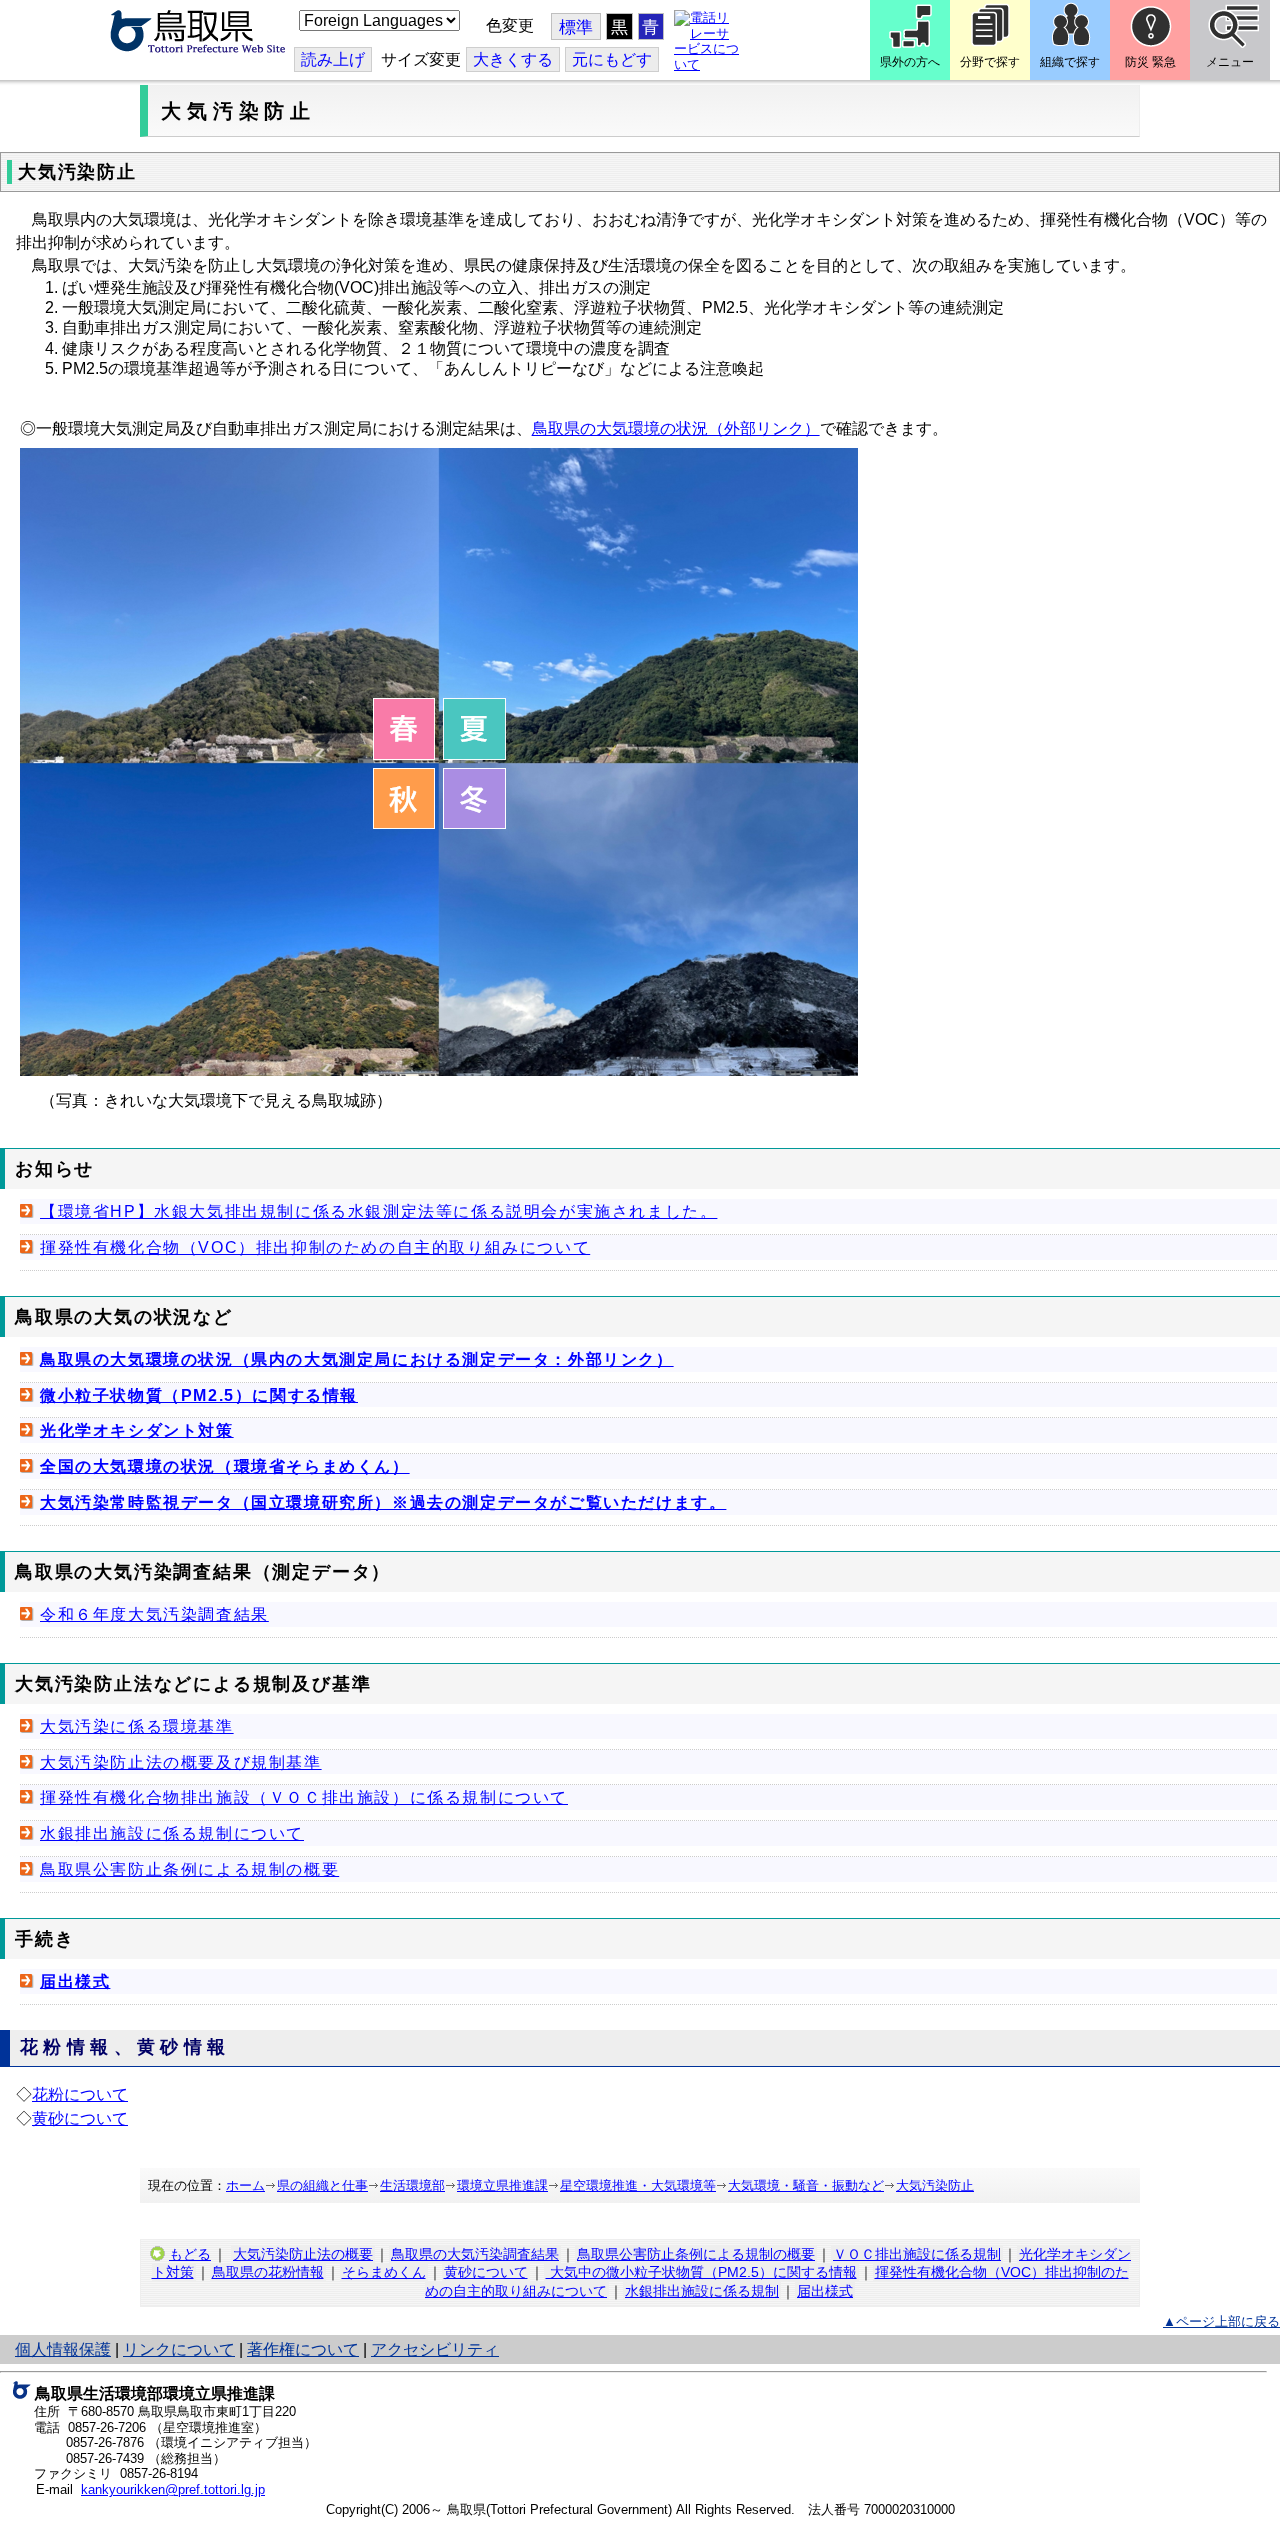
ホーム (245, 2185)
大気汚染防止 (935, 2185)
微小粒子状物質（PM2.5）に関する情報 (199, 1395)
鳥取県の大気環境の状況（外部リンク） (676, 428)
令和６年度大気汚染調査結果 (154, 1614)
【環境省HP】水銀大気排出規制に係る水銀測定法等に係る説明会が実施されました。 (378, 1211)
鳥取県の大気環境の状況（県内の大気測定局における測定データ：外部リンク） (357, 1359)
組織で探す (1070, 62)
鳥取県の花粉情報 (268, 2272)
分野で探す (990, 62)
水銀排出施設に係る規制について (172, 1833)
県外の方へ (910, 62)
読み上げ (333, 59)
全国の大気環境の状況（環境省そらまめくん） (225, 1466)
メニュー (1230, 62)
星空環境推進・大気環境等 (638, 2185)
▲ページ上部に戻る (1221, 2321)
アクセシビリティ (435, 2349)
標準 (576, 27)
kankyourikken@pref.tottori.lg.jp (173, 2489)
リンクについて (179, 2349)
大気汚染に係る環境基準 (137, 1726)
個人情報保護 (63, 2349)
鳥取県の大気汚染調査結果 (475, 2254)
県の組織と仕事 (322, 2185)
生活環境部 (412, 2185)
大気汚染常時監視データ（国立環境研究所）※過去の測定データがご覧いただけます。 (383, 1502)
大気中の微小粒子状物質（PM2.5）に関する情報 (701, 2272)
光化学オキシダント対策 (137, 1430)
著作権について (303, 2349)
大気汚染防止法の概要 (303, 2254)
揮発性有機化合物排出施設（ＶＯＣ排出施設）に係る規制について (304, 1797)
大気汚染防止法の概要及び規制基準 (181, 1762)
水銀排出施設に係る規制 (702, 2291)
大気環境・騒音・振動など (806, 2185)
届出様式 (75, 1981)
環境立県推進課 (502, 2185)
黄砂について (80, 2118)
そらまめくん (384, 2272)
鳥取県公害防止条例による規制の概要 (189, 1869)
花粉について (80, 2094)
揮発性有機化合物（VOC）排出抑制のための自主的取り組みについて (315, 1247)
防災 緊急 (1150, 62)
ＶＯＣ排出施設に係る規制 (917, 2254)
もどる (190, 2254)
